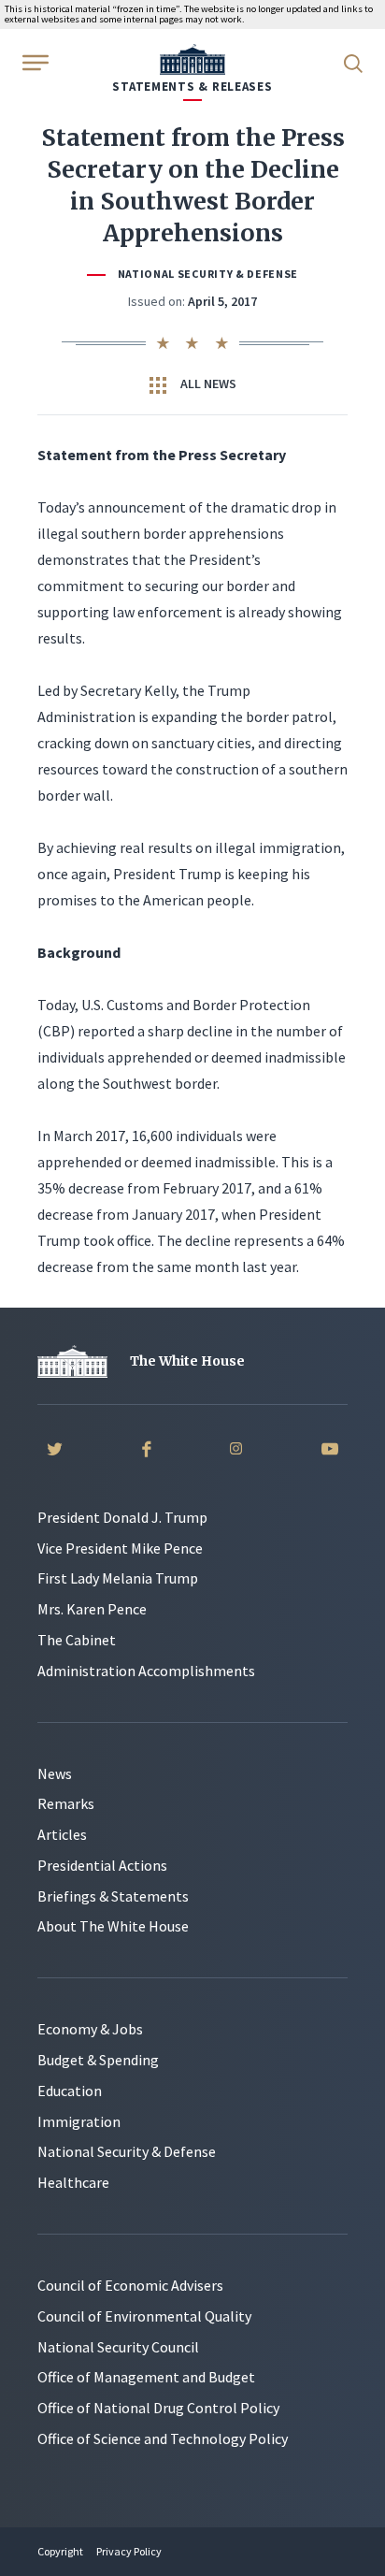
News (55, 1773)
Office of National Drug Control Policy (158, 2408)
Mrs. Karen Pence (92, 1609)
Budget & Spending (98, 2060)
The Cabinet (77, 1640)
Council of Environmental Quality (144, 2316)
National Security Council (118, 2347)
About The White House (113, 1926)
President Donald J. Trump (122, 1517)
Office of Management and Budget (146, 2377)
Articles (62, 1834)
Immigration (79, 2121)
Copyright (60, 2551)
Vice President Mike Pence (120, 1548)
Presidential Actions (102, 1865)
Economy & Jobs (90, 2029)
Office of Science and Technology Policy (163, 2439)
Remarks (66, 1803)
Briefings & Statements (113, 1896)
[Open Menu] (34, 62)
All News (207, 384)
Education (70, 2091)
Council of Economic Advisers (130, 2285)
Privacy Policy (129, 2551)
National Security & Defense (208, 274)
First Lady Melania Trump (118, 1578)
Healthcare (73, 2182)
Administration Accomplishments (146, 1671)
